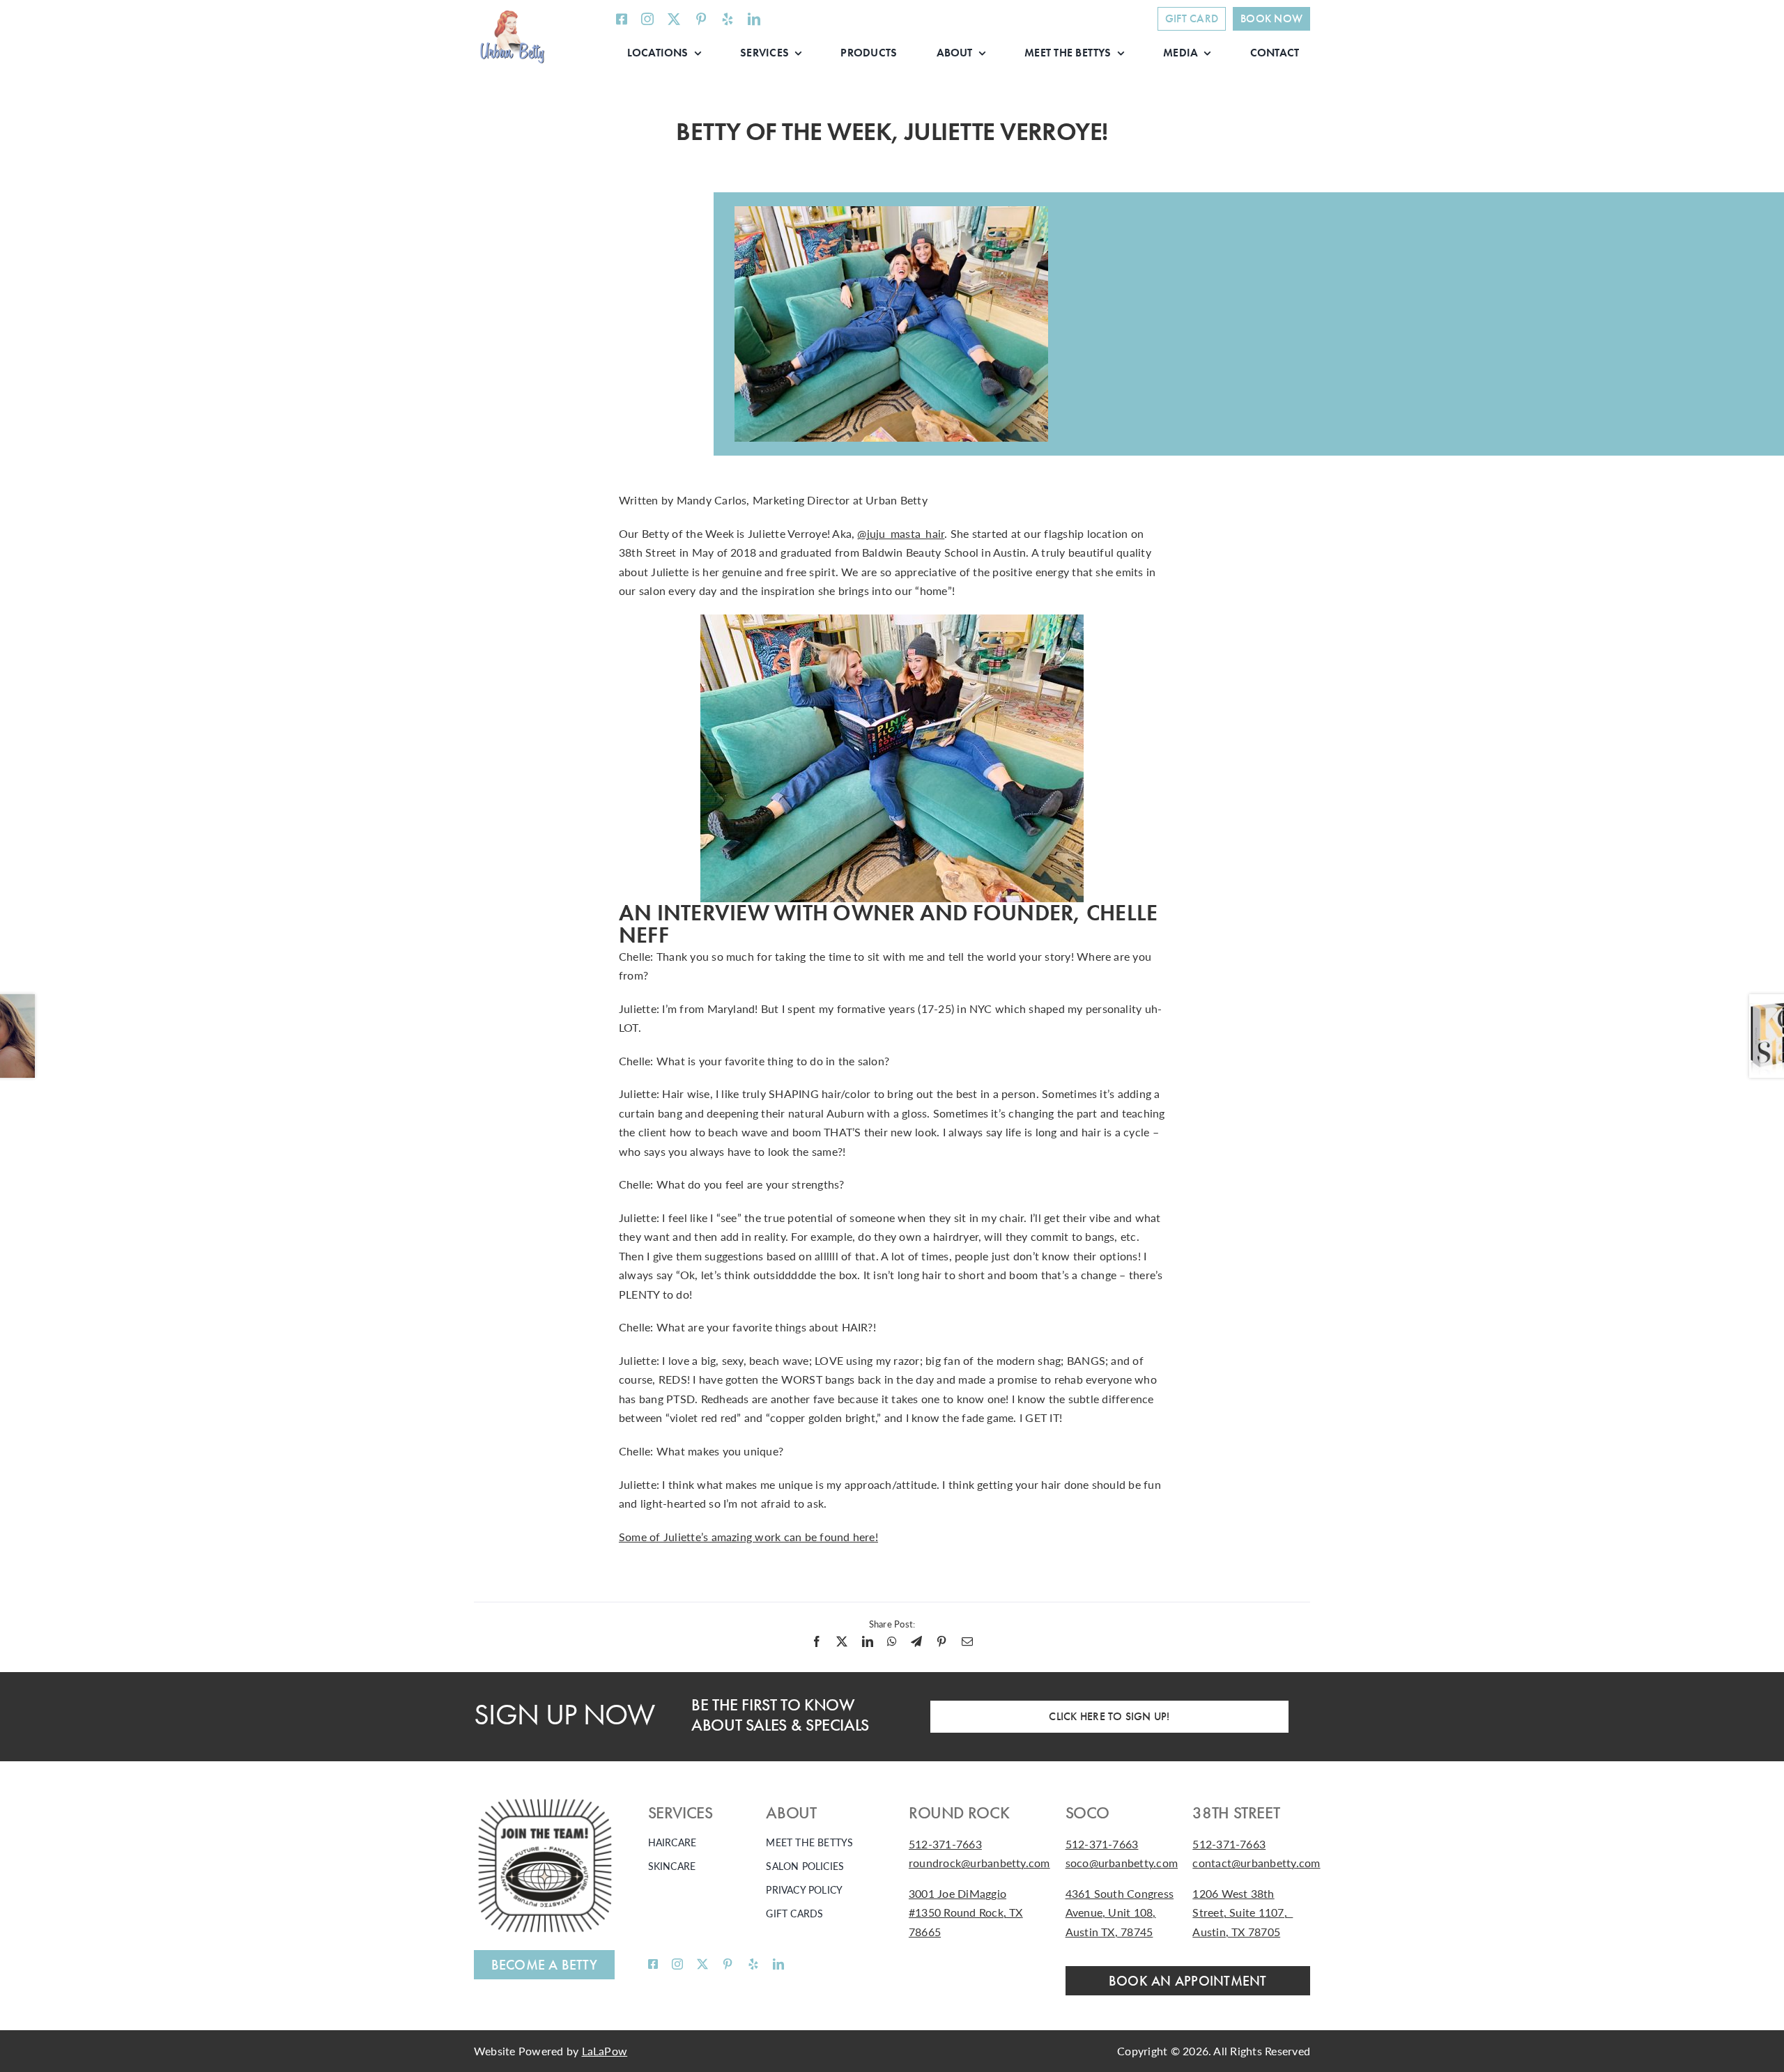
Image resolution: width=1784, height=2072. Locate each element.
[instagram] (647, 19)
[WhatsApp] (892, 1641)
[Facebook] (817, 1641)
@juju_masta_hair (901, 533)
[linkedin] (754, 19)
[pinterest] (701, 19)
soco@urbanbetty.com (1122, 1863)
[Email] (967, 1641)
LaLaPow (605, 2051)
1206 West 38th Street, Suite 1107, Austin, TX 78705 (1243, 1912)
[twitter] (674, 19)
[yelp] (728, 19)
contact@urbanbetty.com (1256, 1863)
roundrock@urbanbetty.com (979, 1863)
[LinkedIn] (868, 1641)
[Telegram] (916, 1641)
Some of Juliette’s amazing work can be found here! (748, 1537)
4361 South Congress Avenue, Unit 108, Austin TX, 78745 (1120, 1912)
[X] (842, 1641)
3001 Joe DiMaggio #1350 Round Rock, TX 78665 (966, 1912)
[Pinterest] (941, 1641)
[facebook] (622, 19)
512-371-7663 (945, 1844)
